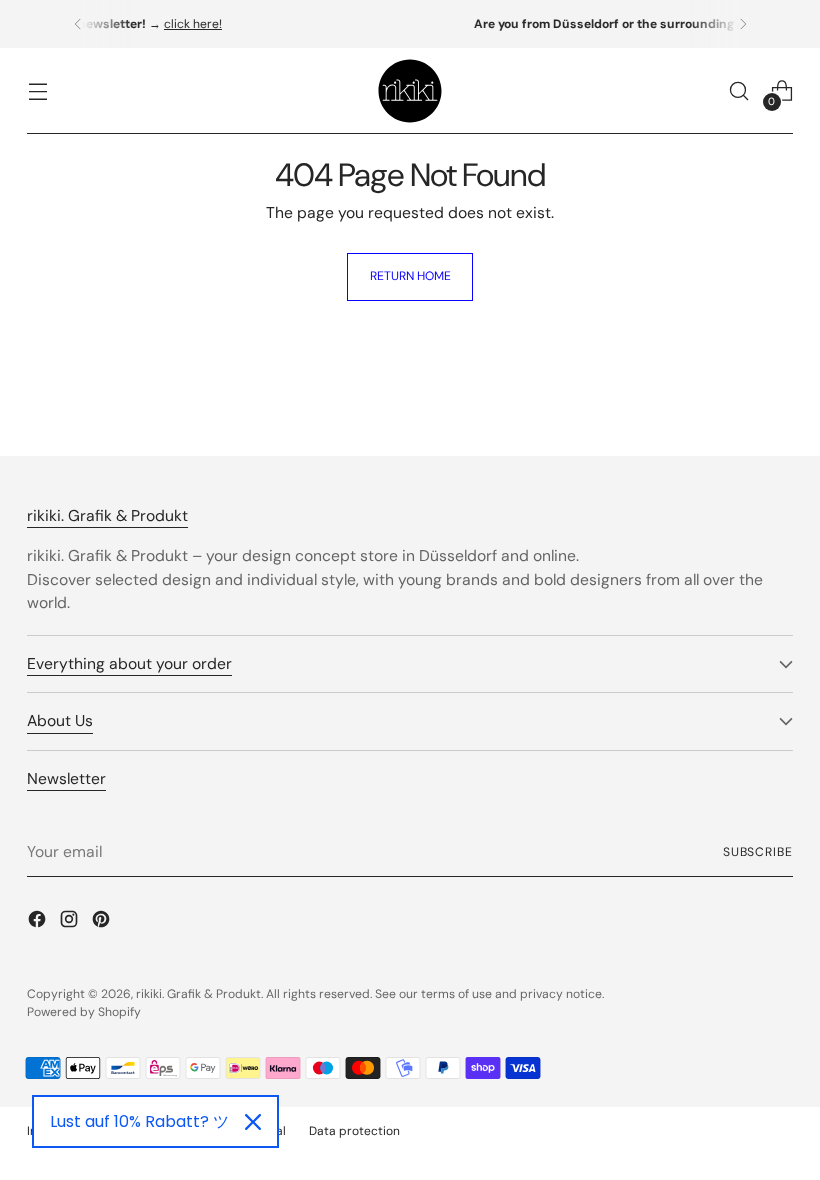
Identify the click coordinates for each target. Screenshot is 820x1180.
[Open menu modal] (37, 91)
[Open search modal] (739, 91)
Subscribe (758, 852)
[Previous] (78, 24)
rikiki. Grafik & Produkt (198, 994)
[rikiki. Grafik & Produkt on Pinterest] (103, 922)
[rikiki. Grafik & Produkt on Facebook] (39, 922)
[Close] (253, 1122)
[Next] (743, 24)
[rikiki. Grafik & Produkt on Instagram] (71, 922)
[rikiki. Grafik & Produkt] (410, 91)
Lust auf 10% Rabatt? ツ (139, 1121)
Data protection (354, 1131)
